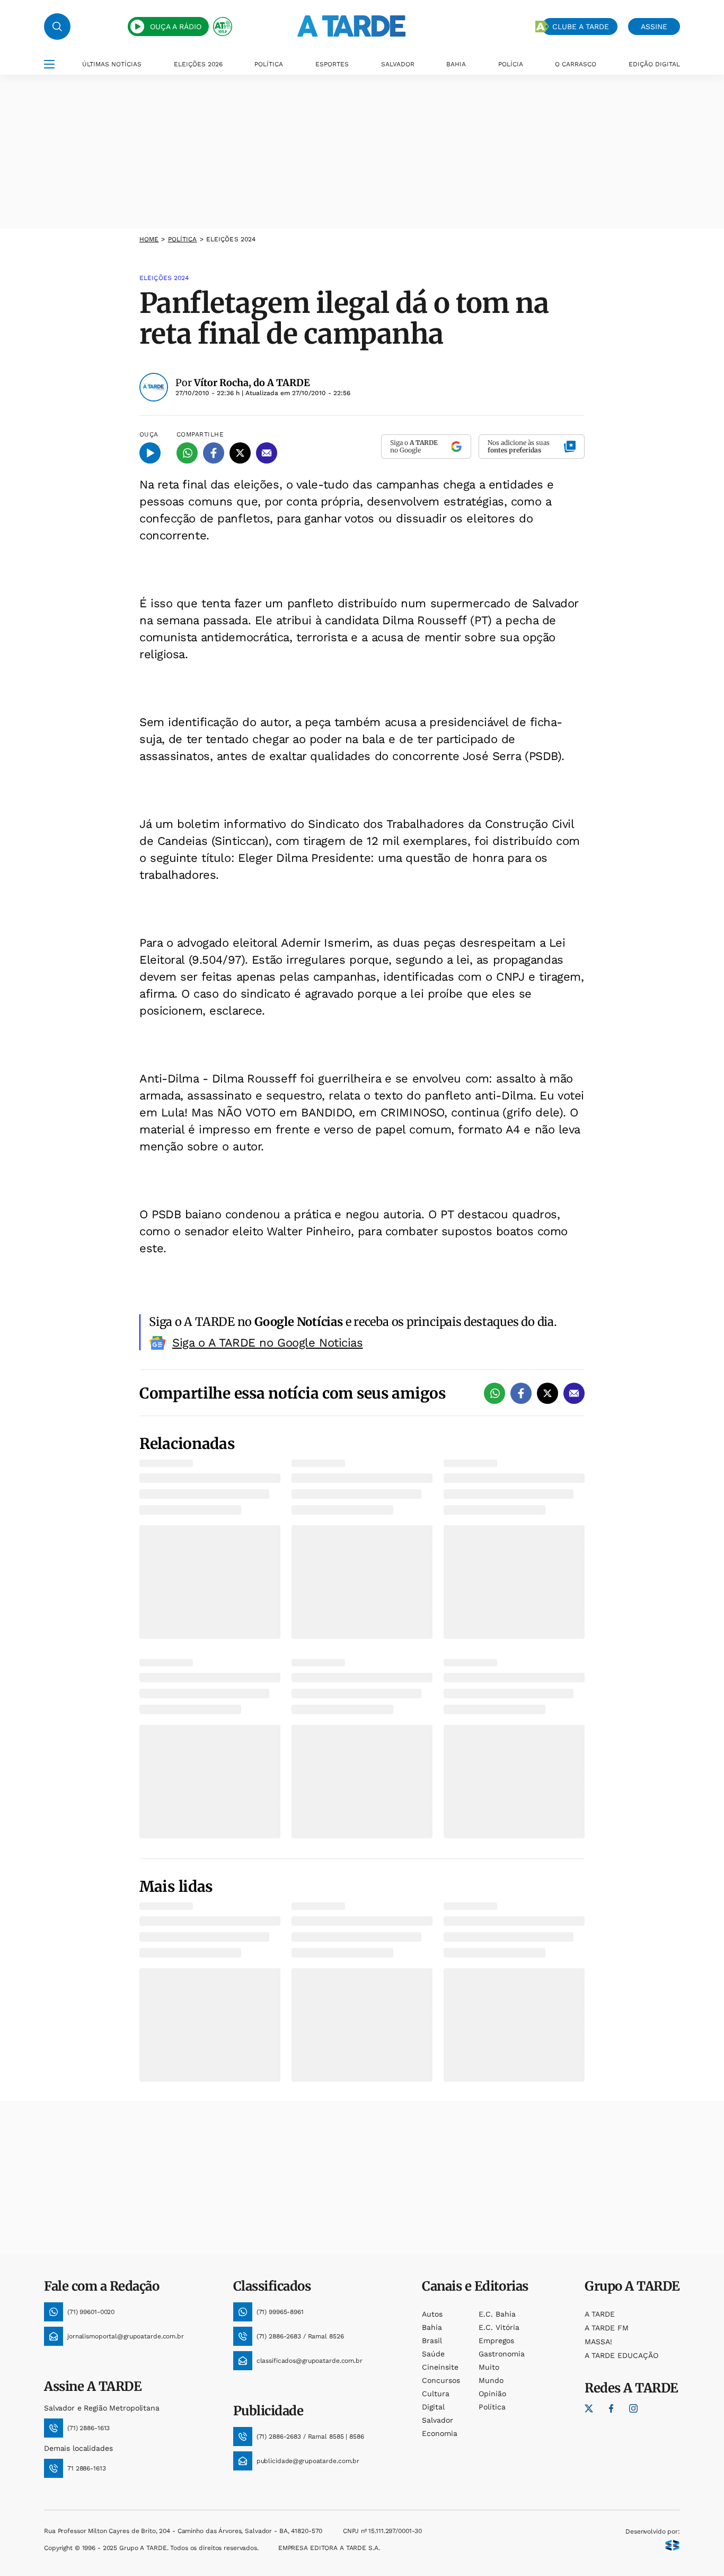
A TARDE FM (607, 2328)
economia (440, 2433)
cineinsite (440, 2367)
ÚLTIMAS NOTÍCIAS (112, 64)
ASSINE (654, 27)
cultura (436, 2394)
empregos (496, 2341)
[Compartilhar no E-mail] (267, 453)
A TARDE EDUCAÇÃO (621, 2355)
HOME (149, 239)
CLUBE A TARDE (581, 27)
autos (432, 2314)
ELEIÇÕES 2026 (198, 64)
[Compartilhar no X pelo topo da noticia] (240, 453)
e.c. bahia (497, 2314)
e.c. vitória (499, 2327)
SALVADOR (398, 64)
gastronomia (502, 2354)
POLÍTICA (269, 64)
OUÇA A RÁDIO (176, 27)
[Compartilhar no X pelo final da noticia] (548, 1393)
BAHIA (456, 64)
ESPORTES (332, 64)
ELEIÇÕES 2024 (231, 239)
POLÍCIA (511, 64)
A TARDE (600, 2314)
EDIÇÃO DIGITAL (654, 64)
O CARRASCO (576, 64)
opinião (492, 2394)
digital (433, 2407)
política (183, 239)
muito (489, 2367)
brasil (432, 2341)
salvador (438, 2420)
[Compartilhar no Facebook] (214, 453)
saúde (433, 2354)
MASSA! (598, 2342)
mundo (491, 2380)
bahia (432, 2327)
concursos (441, 2380)
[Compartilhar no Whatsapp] (187, 453)
